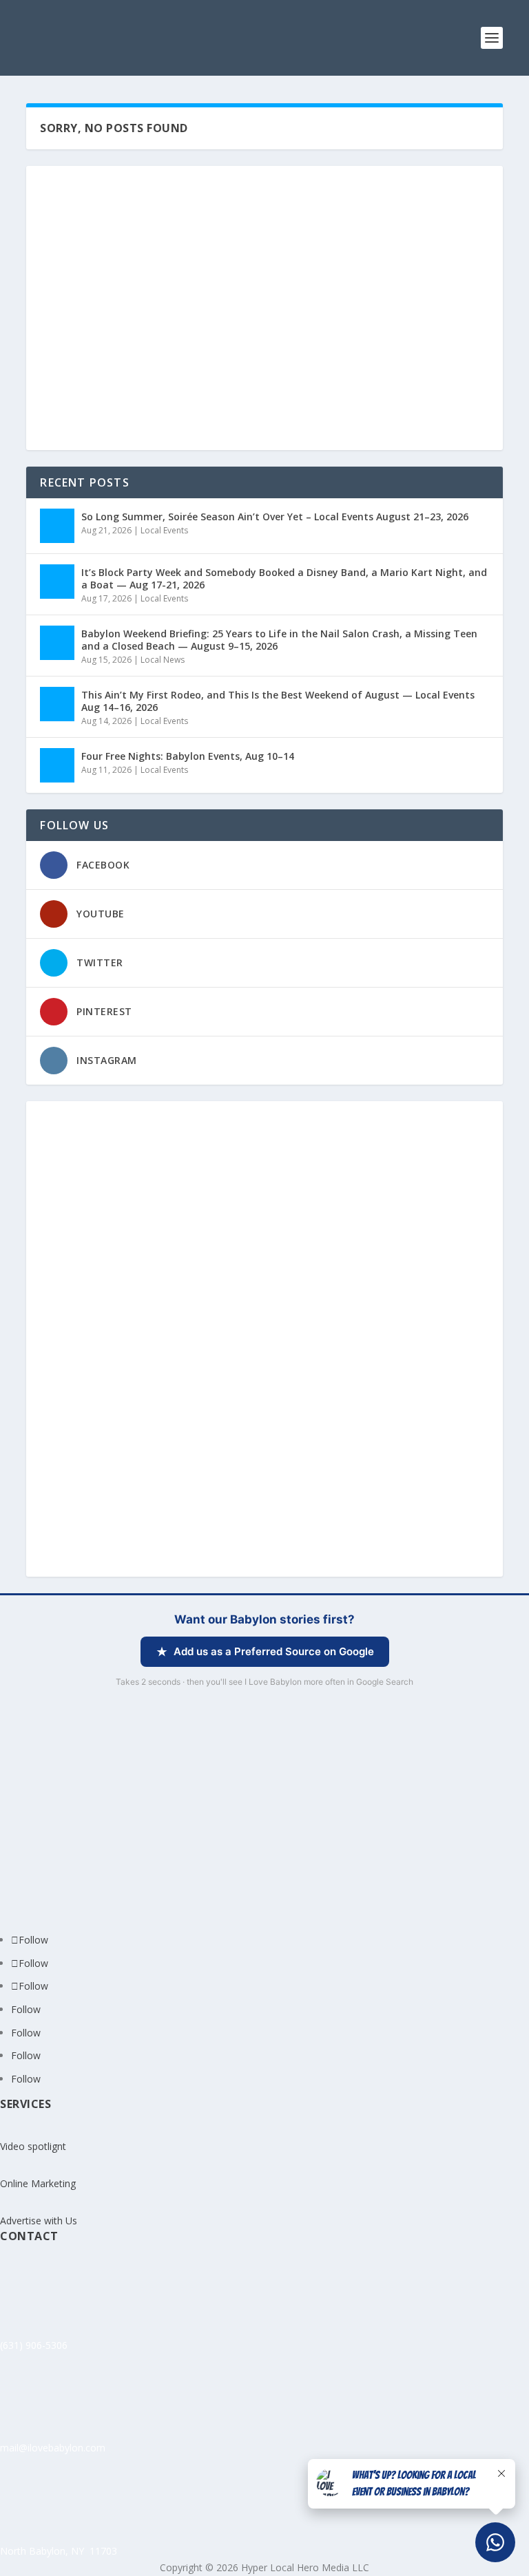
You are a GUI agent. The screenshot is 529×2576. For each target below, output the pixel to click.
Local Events (164, 530)
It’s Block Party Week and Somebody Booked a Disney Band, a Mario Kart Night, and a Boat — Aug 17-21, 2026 (284, 578)
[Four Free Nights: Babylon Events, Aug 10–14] (57, 765)
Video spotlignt (33, 2146)
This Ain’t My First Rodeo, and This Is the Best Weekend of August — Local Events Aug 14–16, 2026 (278, 701)
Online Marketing (38, 2183)
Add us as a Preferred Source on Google (274, 1651)
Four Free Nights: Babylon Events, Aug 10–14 (188, 756)
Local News (163, 660)
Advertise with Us (39, 2221)
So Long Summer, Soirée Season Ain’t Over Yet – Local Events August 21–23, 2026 (275, 517)
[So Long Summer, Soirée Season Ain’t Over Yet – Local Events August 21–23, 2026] (57, 526)
